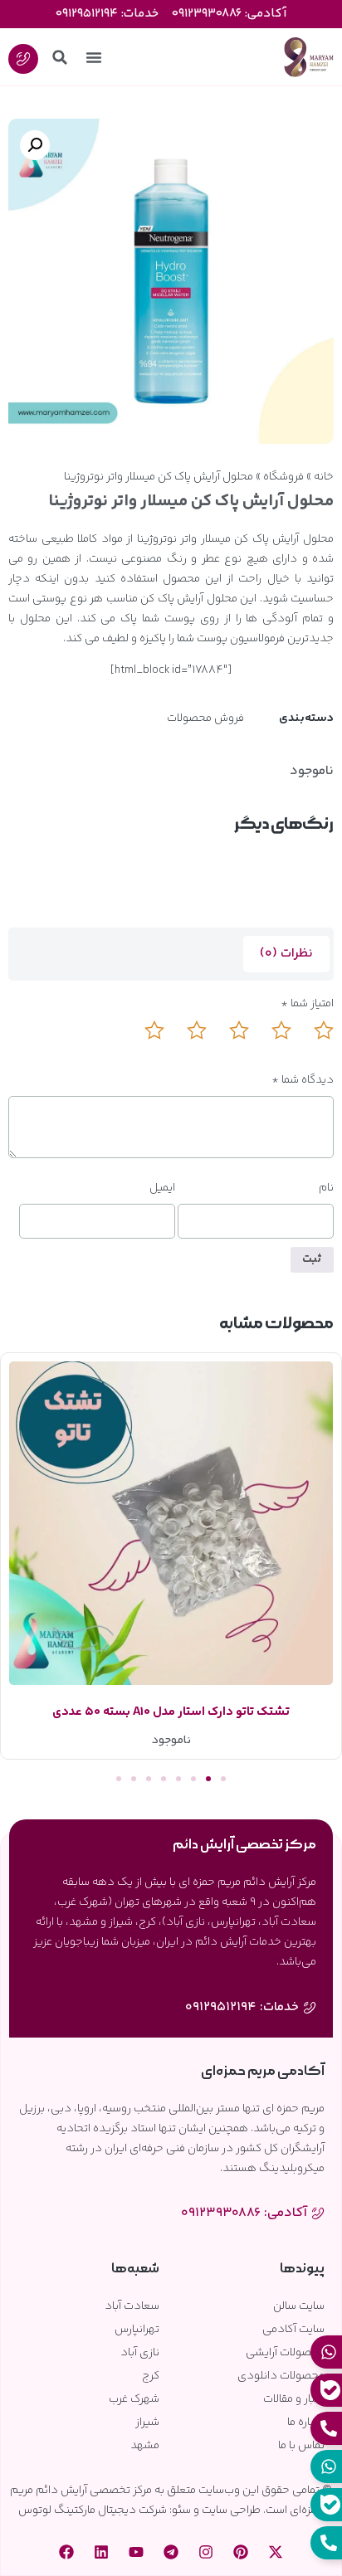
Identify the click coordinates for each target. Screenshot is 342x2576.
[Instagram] (206, 2552)
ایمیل (162, 1188)
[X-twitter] (276, 2552)
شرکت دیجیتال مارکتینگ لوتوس (93, 2510)
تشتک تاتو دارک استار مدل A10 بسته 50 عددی (171, 1712)
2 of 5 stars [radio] (271, 1040)
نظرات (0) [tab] (286, 954)
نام (326, 1188)
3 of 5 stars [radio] (229, 1040)
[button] (94, 57)
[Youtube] (136, 2552)
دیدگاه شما (303, 1080)
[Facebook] (66, 2552)
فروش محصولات (205, 718)
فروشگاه (283, 477)
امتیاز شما (307, 1004)
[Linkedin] (101, 2552)
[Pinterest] (241, 2552)
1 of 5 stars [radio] (314, 1040)
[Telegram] (171, 2552)
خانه (324, 477)
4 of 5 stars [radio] (187, 1040)
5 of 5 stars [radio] (144, 1040)
